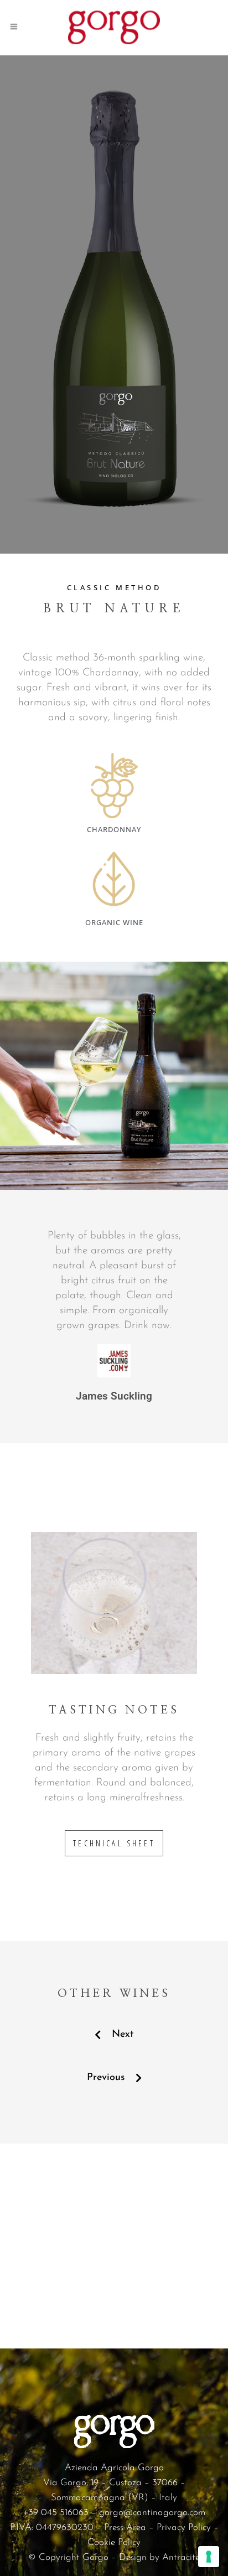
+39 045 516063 (56, 2513)
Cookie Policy (114, 2543)
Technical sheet (114, 1843)
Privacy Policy (184, 2528)
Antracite (181, 2557)
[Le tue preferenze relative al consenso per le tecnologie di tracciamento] (209, 2557)
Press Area (125, 2528)
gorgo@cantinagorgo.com (152, 2513)
